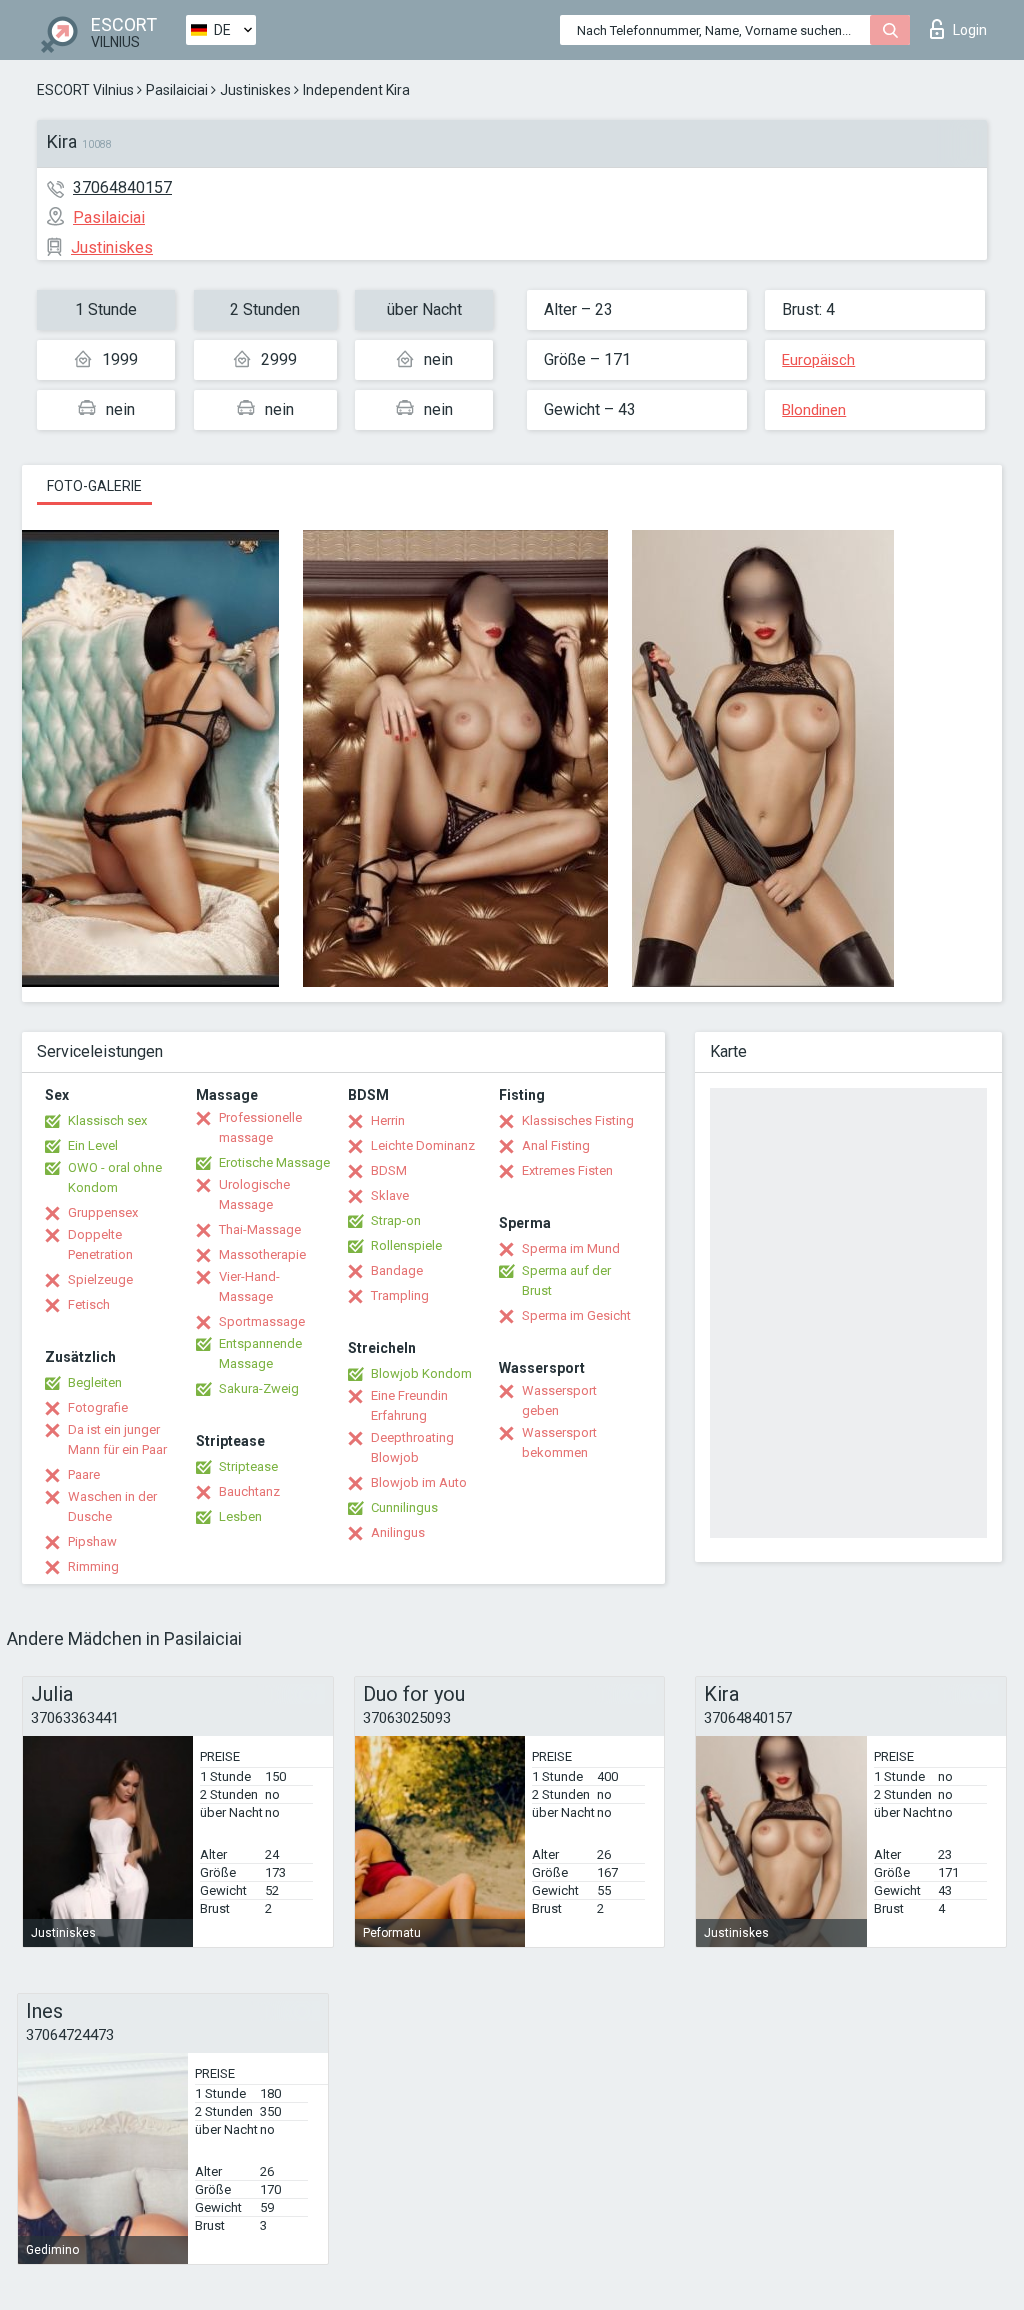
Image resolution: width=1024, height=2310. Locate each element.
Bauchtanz (249, 1491)
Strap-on (396, 1220)
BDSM (389, 1170)
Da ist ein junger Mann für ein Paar (117, 1439)
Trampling (400, 1295)
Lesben (240, 1516)
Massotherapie (262, 1254)
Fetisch (89, 1304)
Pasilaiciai (177, 90)
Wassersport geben (559, 1400)
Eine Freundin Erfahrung (409, 1405)
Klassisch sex (107, 1120)
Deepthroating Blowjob (412, 1447)
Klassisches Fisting (578, 1120)
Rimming (93, 1566)
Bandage (397, 1270)
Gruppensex (103, 1212)
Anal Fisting (556, 1145)
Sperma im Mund (571, 1248)
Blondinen (814, 410)
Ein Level (93, 1145)
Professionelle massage (260, 1127)
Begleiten (95, 1382)
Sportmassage (262, 1321)
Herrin (388, 1120)
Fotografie (98, 1407)
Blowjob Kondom (421, 1373)
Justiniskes (255, 90)
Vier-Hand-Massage (249, 1286)
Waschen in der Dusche (112, 1506)
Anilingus (398, 1532)
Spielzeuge (100, 1279)
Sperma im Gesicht (576, 1315)
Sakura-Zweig (259, 1388)
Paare (84, 1474)
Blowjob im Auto (419, 1482)
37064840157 (122, 187)
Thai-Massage (260, 1229)
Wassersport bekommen (559, 1442)
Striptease (248, 1466)
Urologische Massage (254, 1194)
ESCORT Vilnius (85, 90)
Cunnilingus (404, 1507)
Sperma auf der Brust (566, 1280)
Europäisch (818, 360)
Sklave (390, 1195)
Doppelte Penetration (100, 1244)
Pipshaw (92, 1541)
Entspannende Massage (260, 1353)
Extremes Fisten (567, 1170)
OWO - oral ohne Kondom (115, 1177)
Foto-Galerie (94, 486)
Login (970, 30)
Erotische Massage (274, 1162)
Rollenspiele (406, 1245)
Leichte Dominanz (423, 1145)
